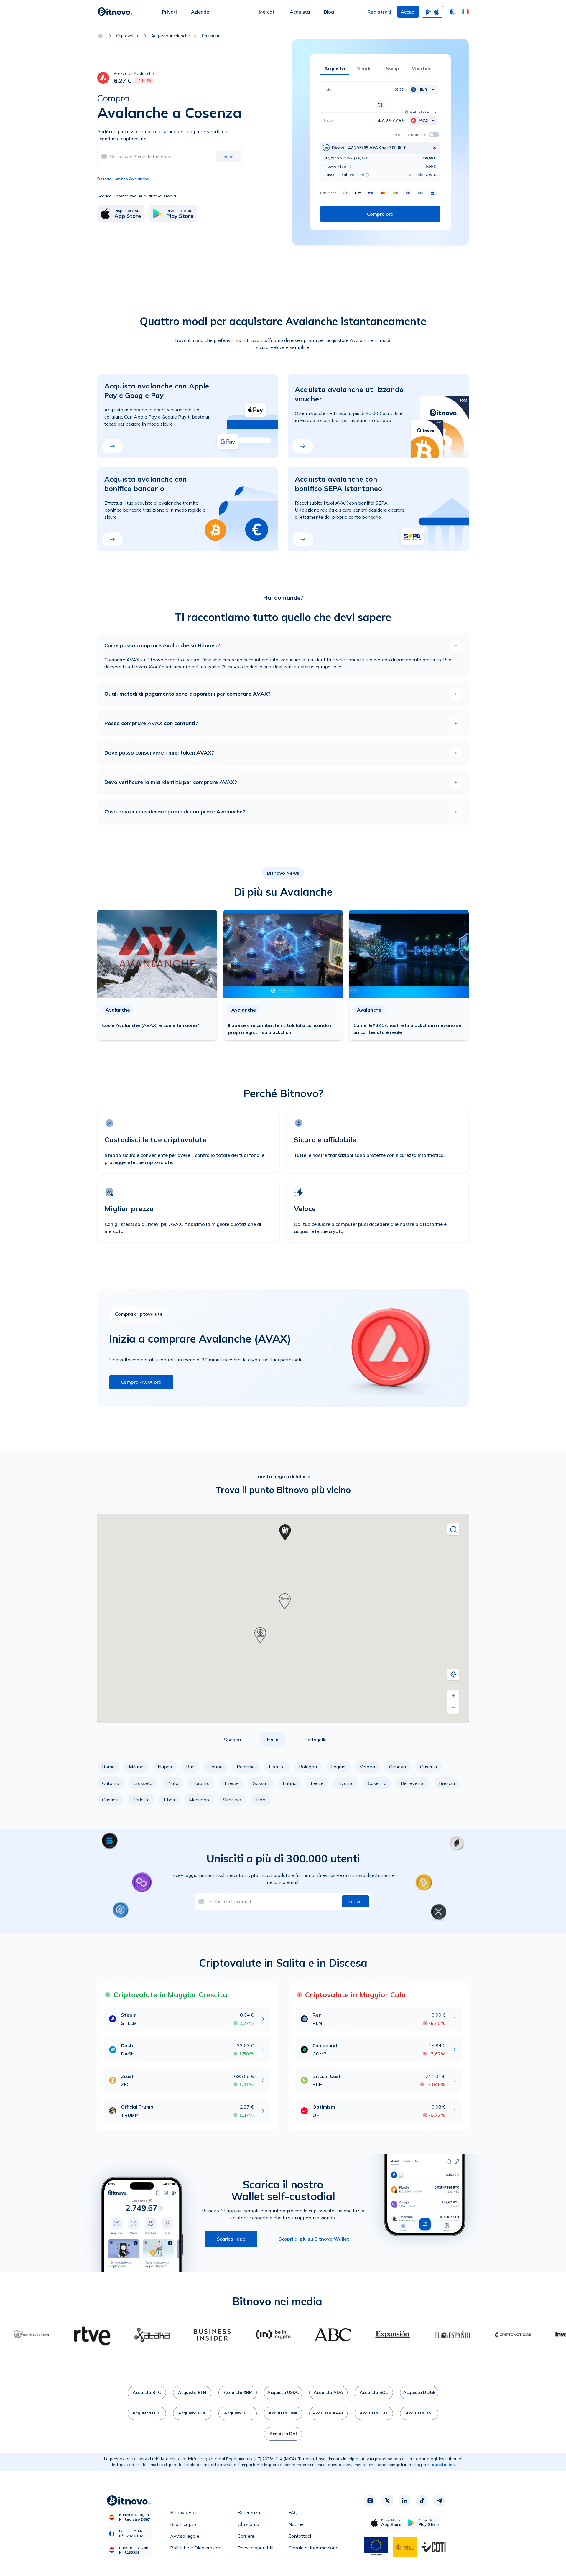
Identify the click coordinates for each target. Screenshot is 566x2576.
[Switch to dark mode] (453, 12)
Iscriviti (356, 1901)
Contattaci (300, 2536)
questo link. (444, 2465)
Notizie (296, 2524)
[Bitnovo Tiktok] (422, 2501)
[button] (465, 12)
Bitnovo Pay (184, 2512)
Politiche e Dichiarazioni (196, 2548)
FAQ (293, 2512)
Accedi (408, 12)
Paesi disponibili (255, 2548)
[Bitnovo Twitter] (387, 2501)
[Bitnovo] (115, 12)
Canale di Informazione (313, 2548)
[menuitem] (170, 12)
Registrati (379, 12)
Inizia (228, 157)
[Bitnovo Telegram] (440, 2501)
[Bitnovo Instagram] (370, 2501)
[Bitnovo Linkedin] (405, 2501)
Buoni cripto (183, 2524)
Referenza (249, 2512)
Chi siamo (248, 2524)
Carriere (246, 2536)
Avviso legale (185, 2536)
